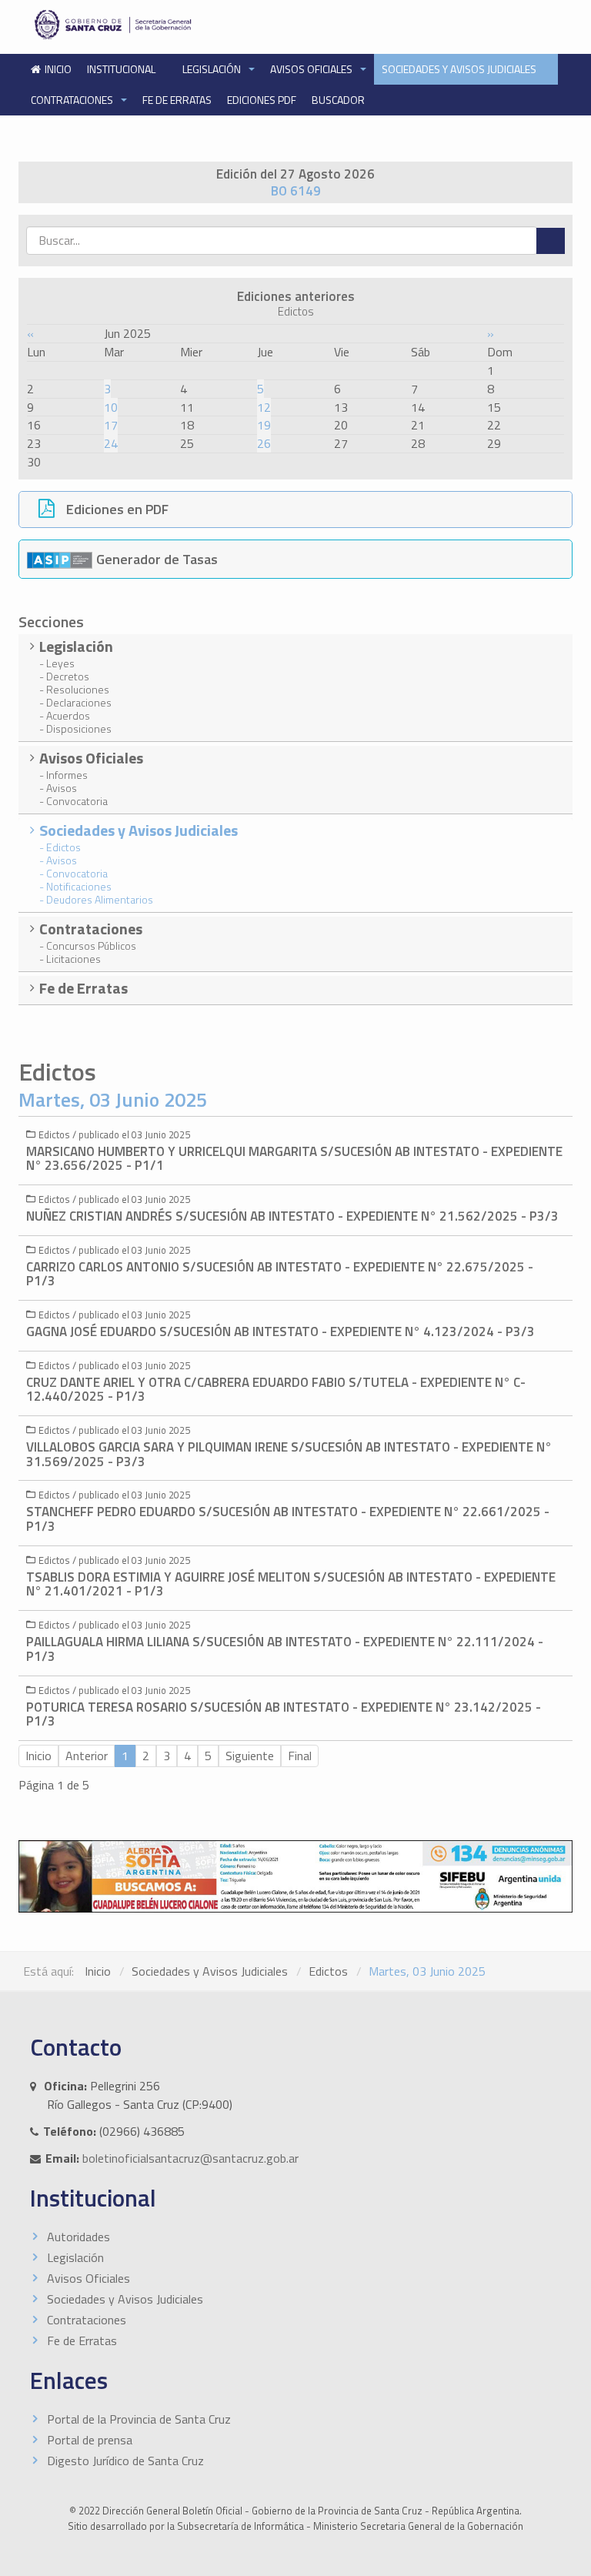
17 (111, 425)
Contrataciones (73, 100)
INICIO (58, 69)
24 (111, 443)
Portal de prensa (90, 2440)
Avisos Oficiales (312, 69)
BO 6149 (296, 191)
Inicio (98, 1971)
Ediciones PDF (262, 100)
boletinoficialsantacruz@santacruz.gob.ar (190, 2158)
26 (264, 443)
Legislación (213, 69)
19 (264, 425)
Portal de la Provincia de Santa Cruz (139, 2419)
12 (264, 407)
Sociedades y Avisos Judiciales (460, 69)
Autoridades (78, 2237)
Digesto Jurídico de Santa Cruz (125, 2461)
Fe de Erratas (177, 100)
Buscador (338, 100)
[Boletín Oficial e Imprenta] (158, 25)
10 (111, 407)
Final (300, 1756)
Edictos (328, 1971)
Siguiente (250, 1756)
